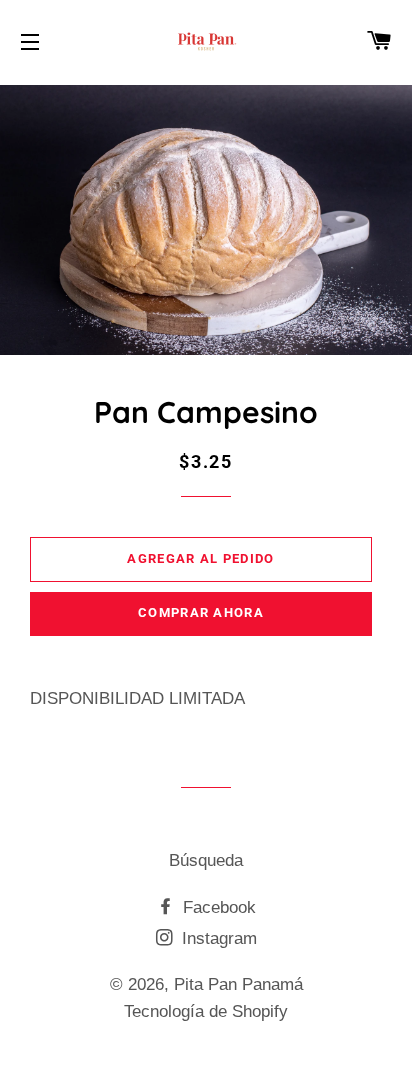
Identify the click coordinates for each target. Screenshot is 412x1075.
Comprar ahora (201, 612)
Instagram (217, 938)
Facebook (217, 907)
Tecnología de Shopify (206, 1011)
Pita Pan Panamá (238, 984)
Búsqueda (206, 860)
